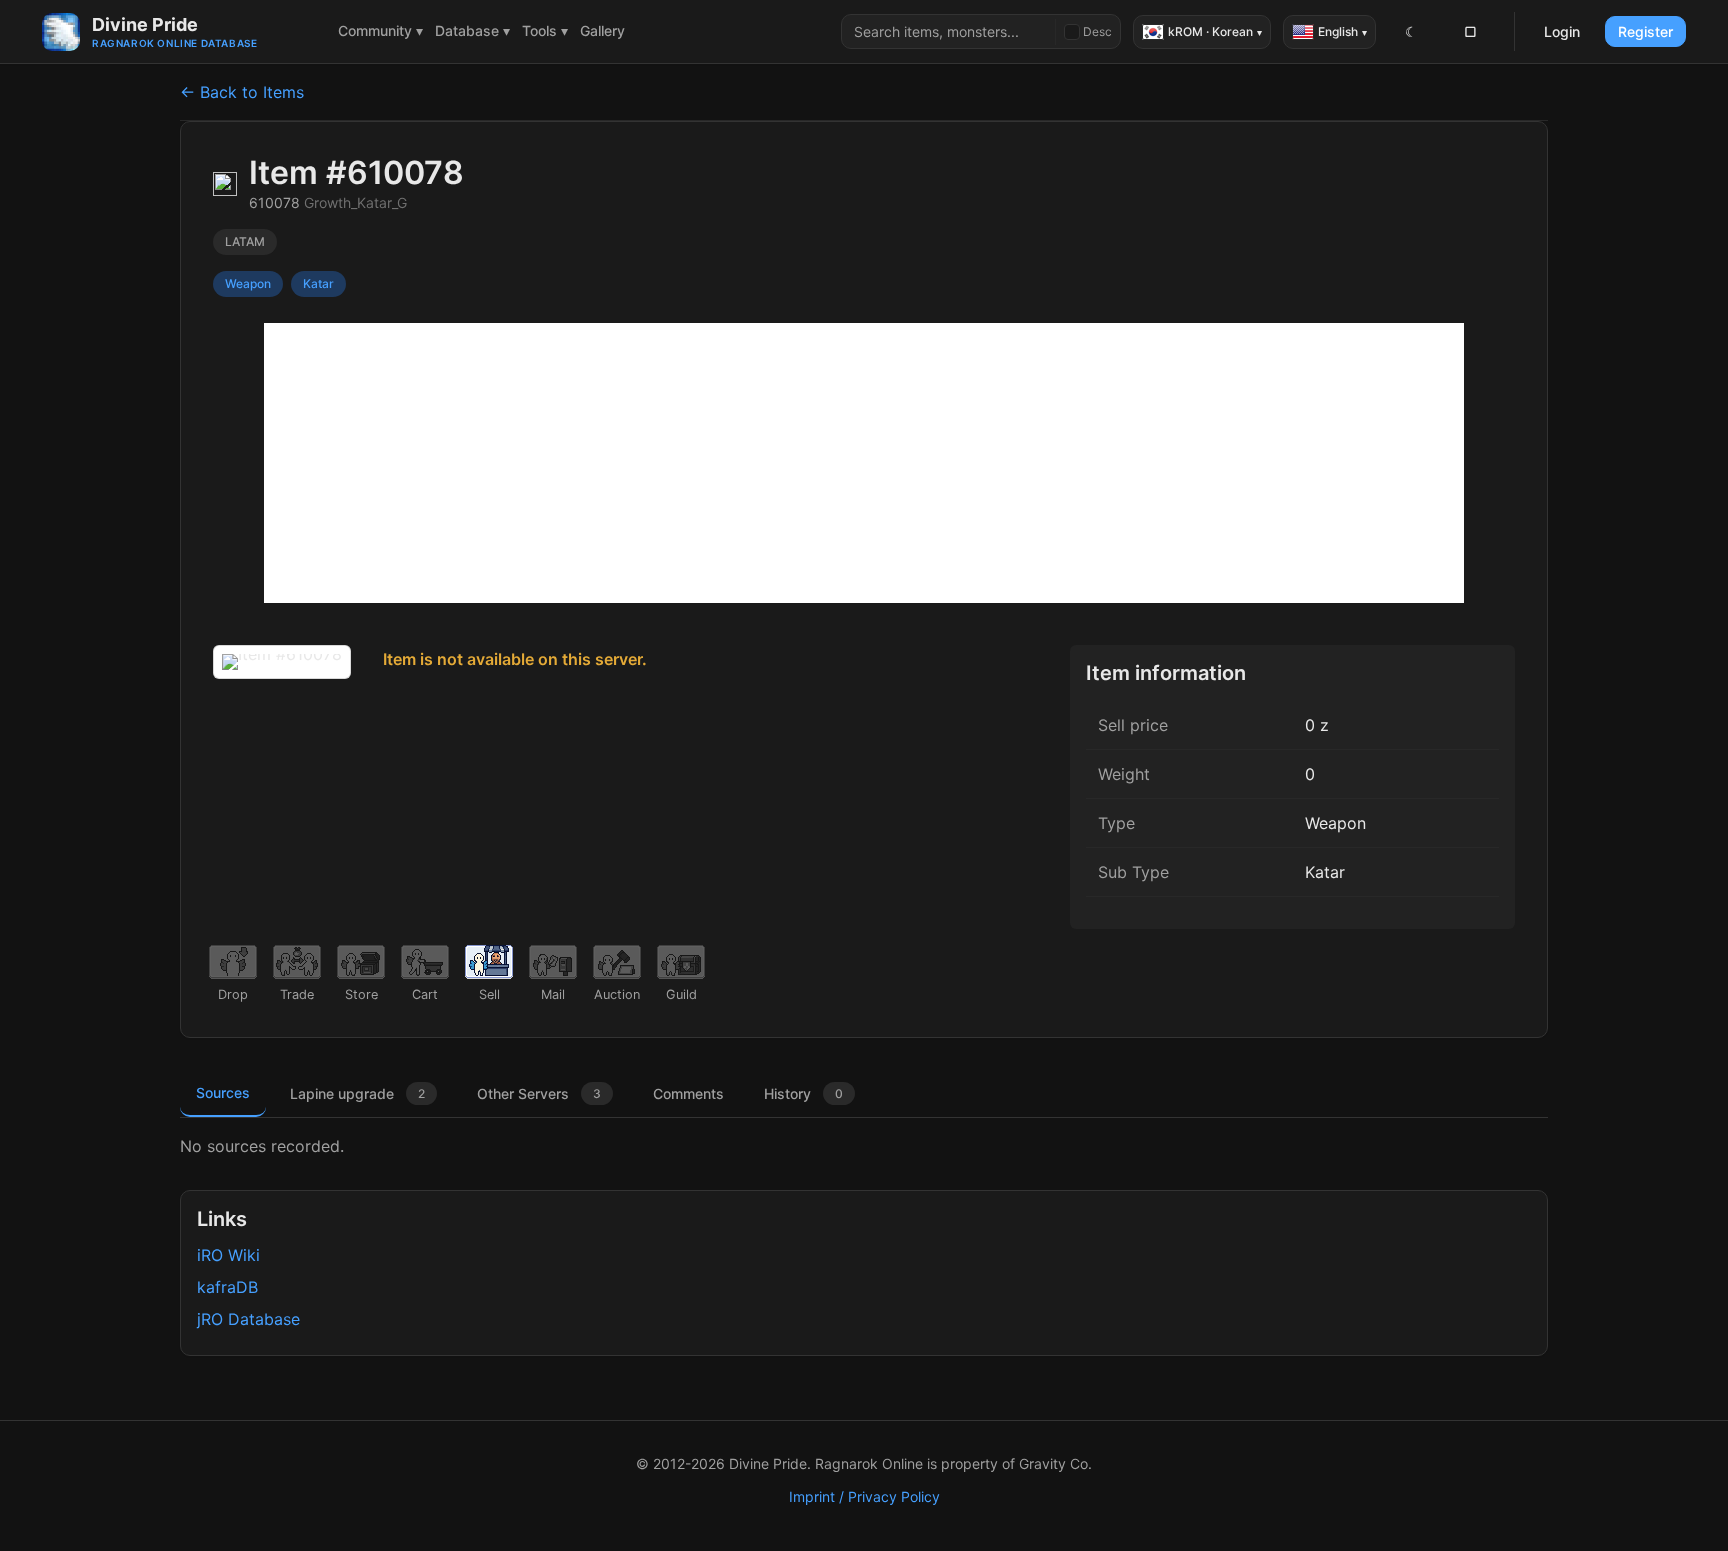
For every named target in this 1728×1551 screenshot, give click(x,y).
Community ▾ (380, 30)
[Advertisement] (864, 463)
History (803, 1093)
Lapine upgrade (357, 1093)
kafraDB (227, 1287)
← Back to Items (242, 92)
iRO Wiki (228, 1255)
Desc (1097, 31)
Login (1562, 31)
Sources (223, 1092)
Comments (688, 1093)
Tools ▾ (545, 30)
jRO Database (248, 1319)
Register (1645, 31)
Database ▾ (472, 30)
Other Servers (539, 1093)
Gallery (602, 30)
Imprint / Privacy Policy (864, 1496)
